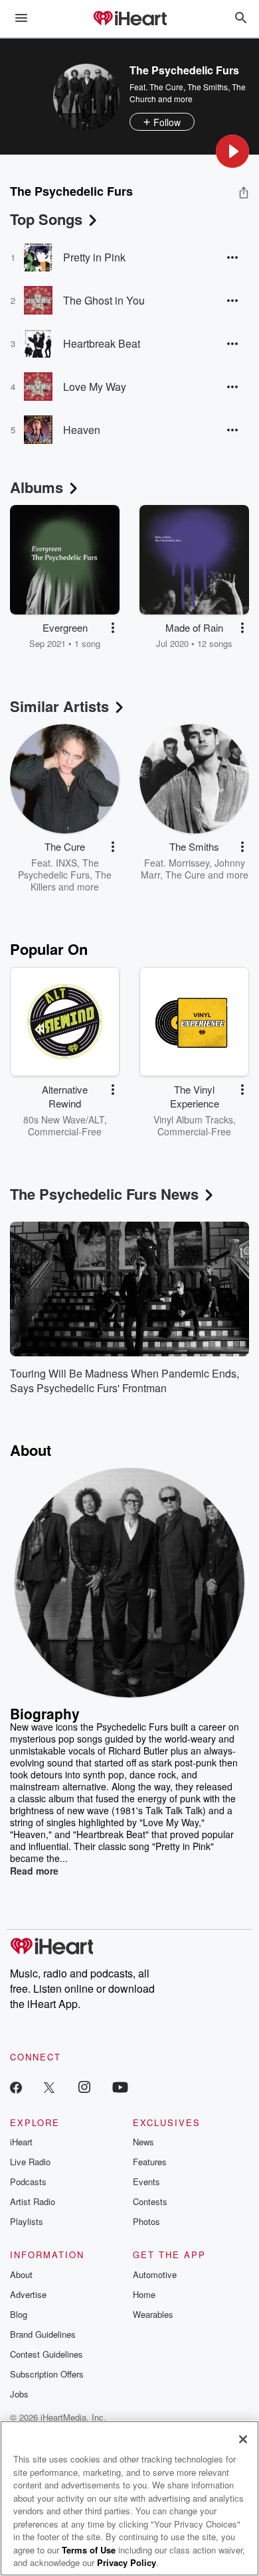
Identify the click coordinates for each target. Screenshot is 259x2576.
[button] (232, 151)
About (21, 2274)
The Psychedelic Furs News (104, 1194)
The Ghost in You (104, 300)
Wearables (153, 2314)
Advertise (28, 2294)
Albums (37, 487)
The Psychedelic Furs (58, 869)
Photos (146, 2221)
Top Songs (46, 219)
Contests (150, 2201)
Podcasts (28, 2182)
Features (150, 2162)
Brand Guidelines (43, 2334)
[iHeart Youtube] (120, 2087)
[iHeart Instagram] (84, 2087)
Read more (34, 1871)
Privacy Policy (127, 2562)
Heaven (82, 430)
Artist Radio (33, 2201)
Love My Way (95, 387)
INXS (66, 863)
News (143, 2142)
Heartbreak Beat (102, 343)
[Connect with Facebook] (16, 2087)
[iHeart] (129, 19)
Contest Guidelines (46, 2354)
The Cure (166, 87)
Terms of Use (89, 2550)
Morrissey (189, 863)
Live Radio (30, 2162)
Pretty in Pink (94, 257)
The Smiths (208, 87)
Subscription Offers (47, 2374)
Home (144, 2294)
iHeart (21, 2142)
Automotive (155, 2274)
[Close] (243, 2439)
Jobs (19, 2394)
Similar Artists (59, 706)
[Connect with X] (49, 2087)
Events (146, 2182)
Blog (19, 2314)
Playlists (27, 2221)
